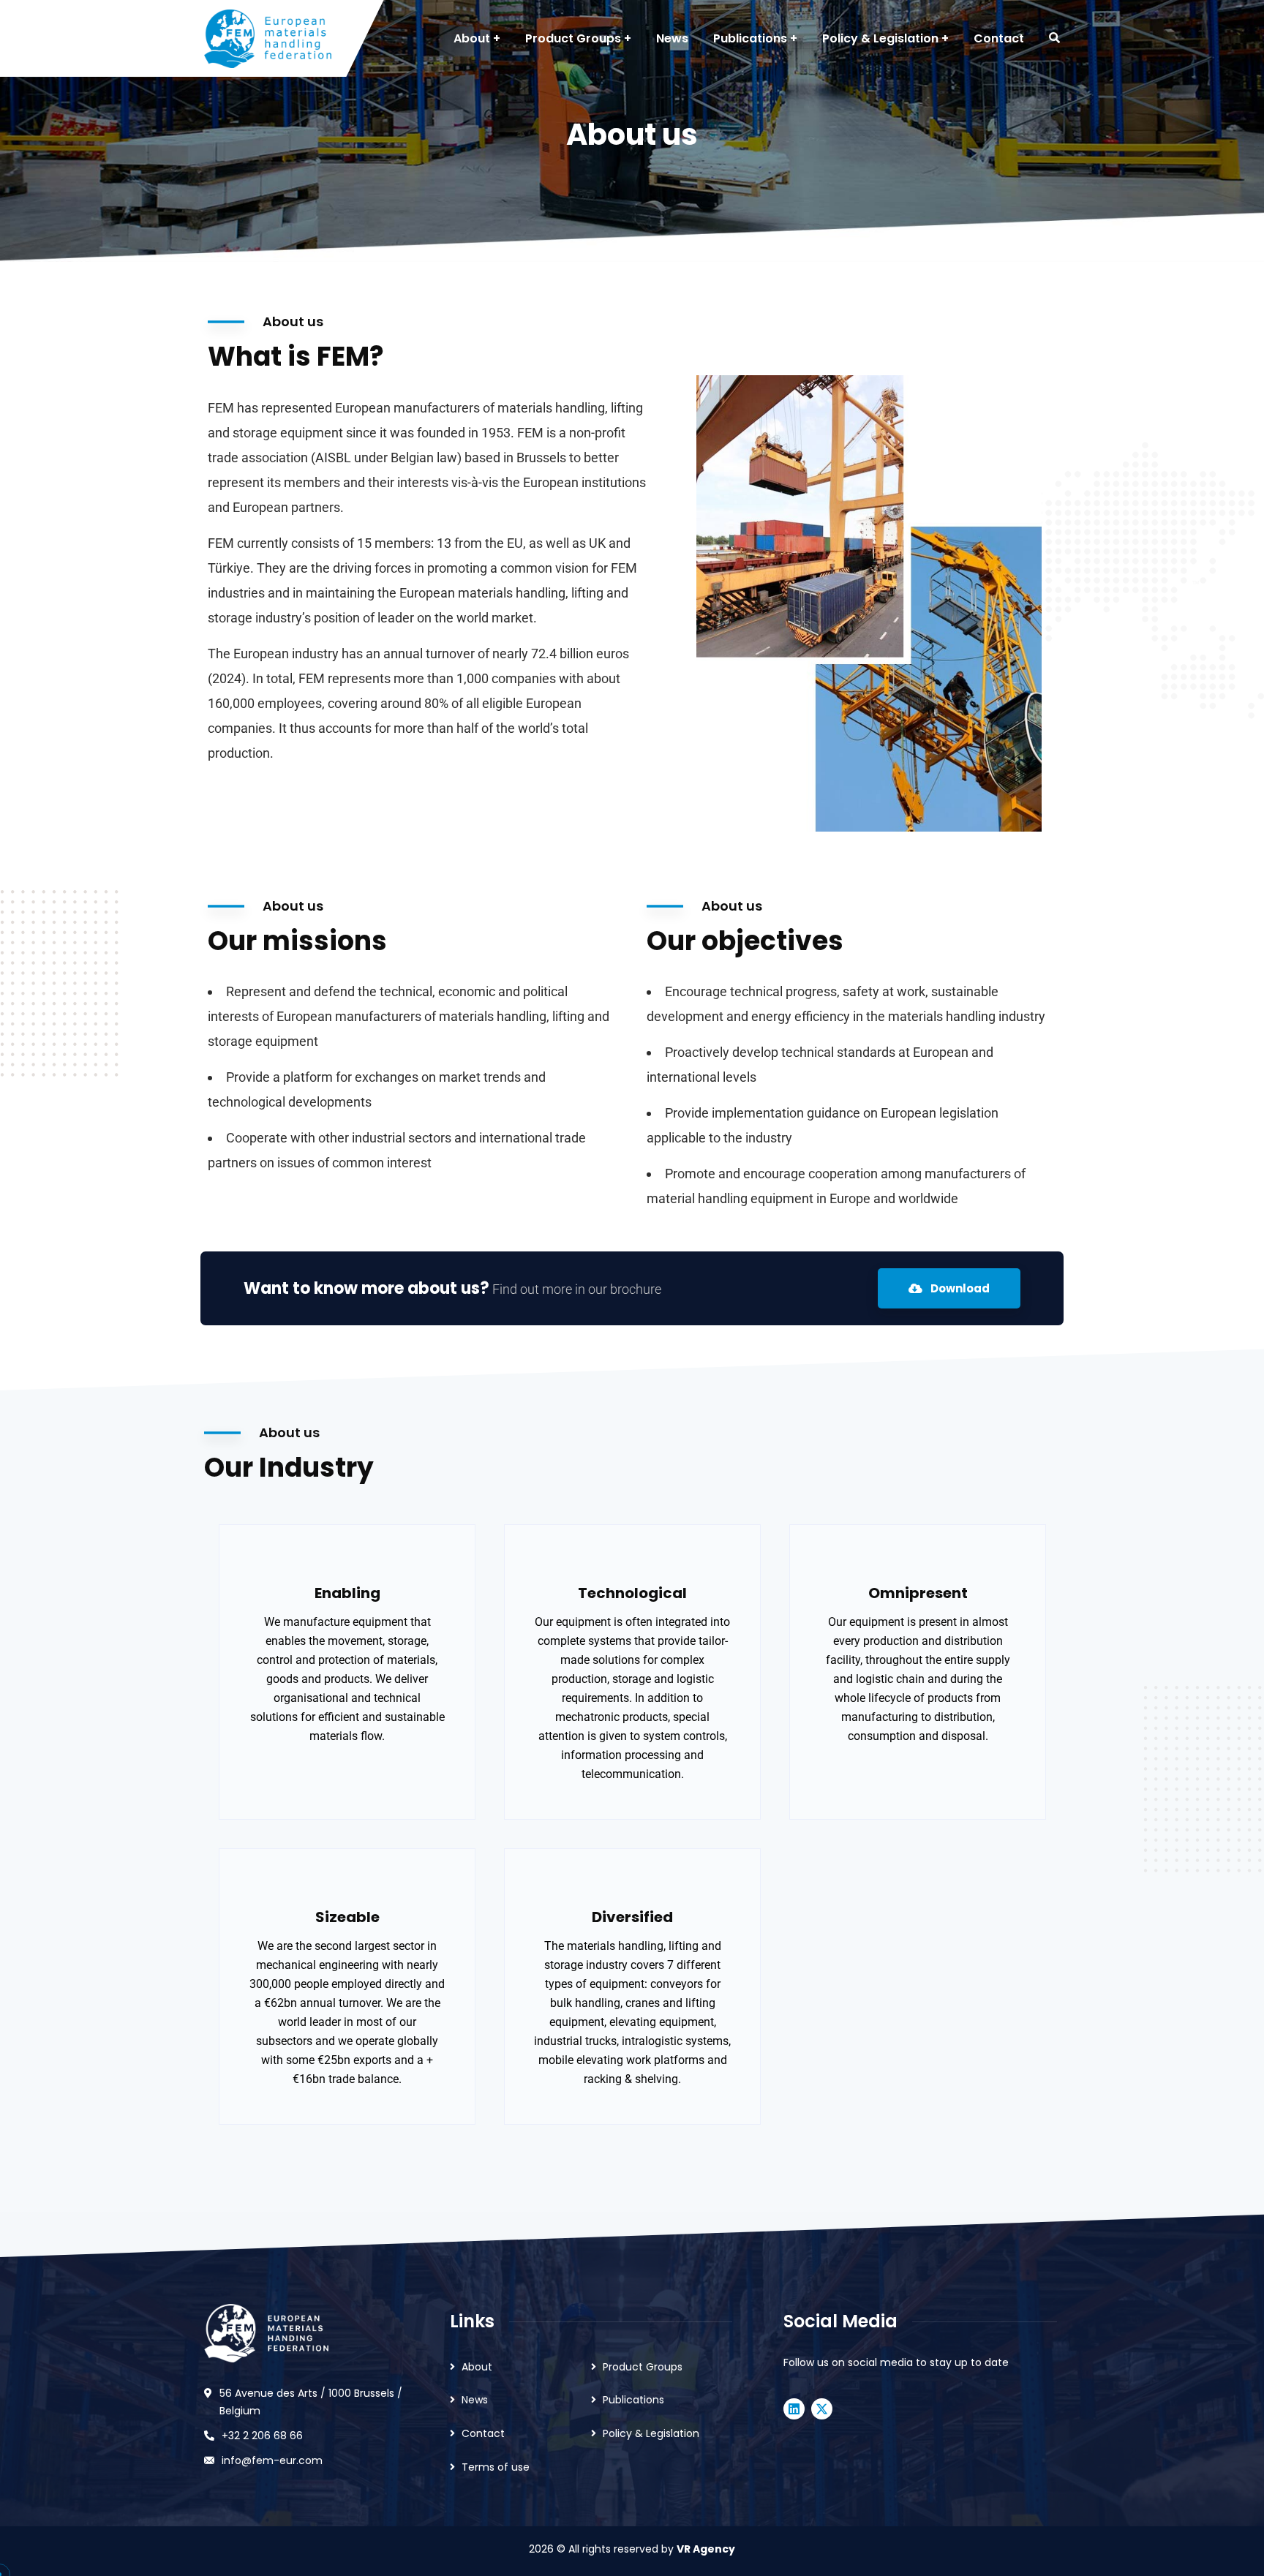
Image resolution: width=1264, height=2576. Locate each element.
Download (959, 1288)
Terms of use (496, 2467)
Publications (633, 2400)
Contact (483, 2433)
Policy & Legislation (651, 2433)
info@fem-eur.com (272, 2460)
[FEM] (268, 39)
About (477, 2367)
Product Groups (643, 2367)
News (475, 2400)
